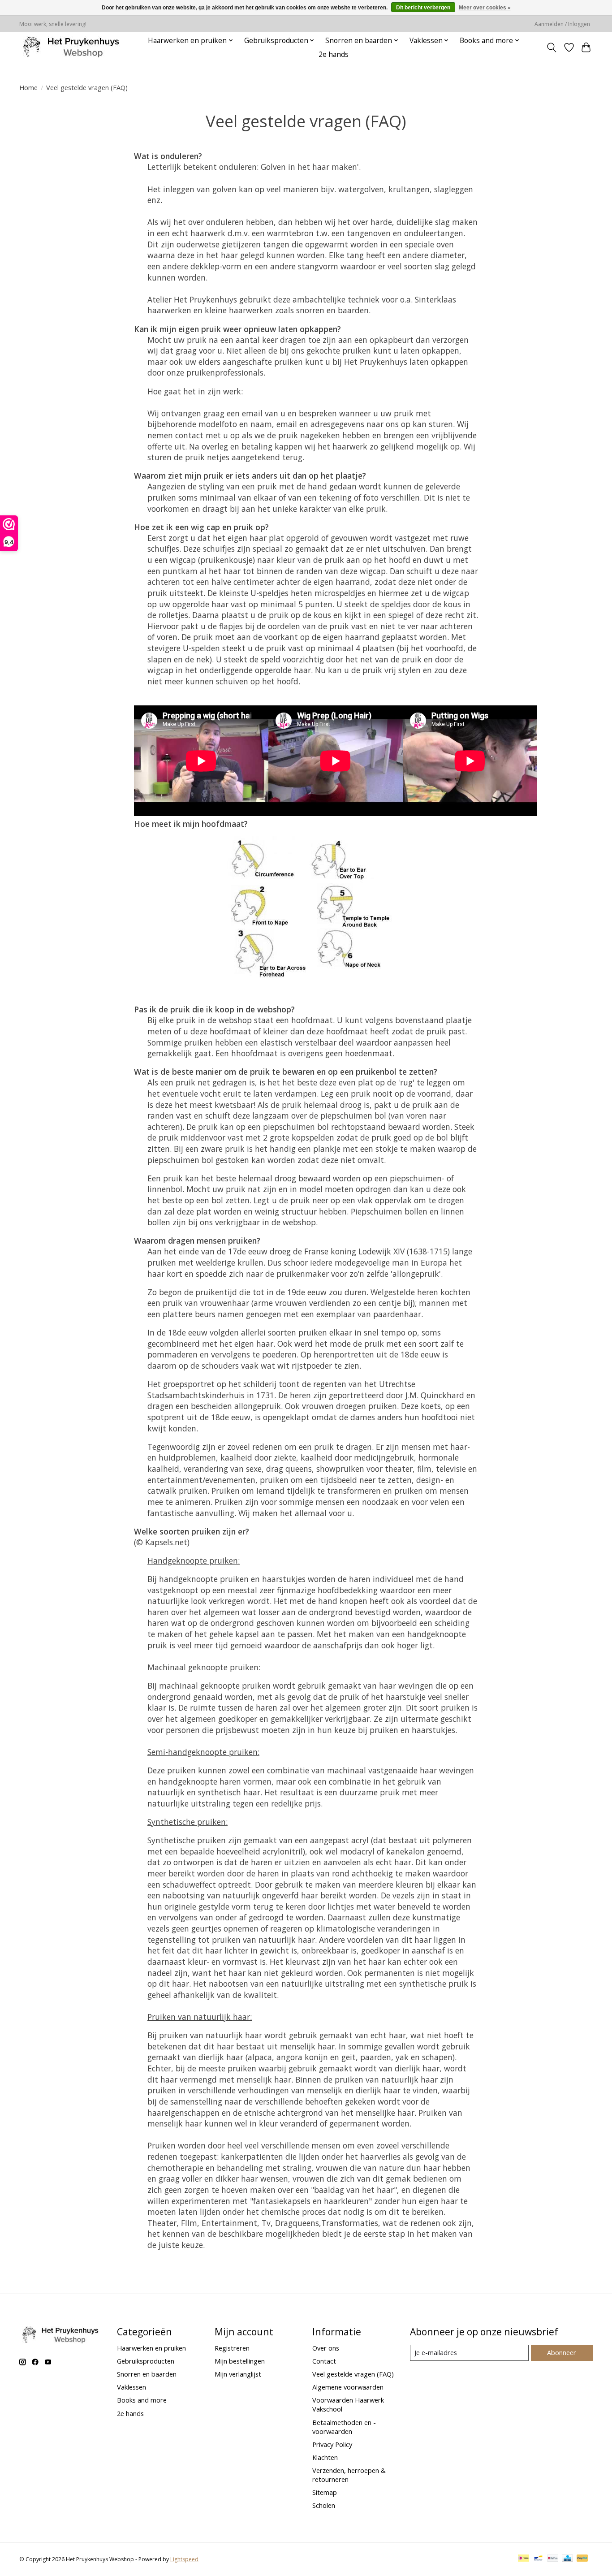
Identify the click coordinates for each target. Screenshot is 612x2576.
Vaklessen (131, 2387)
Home (28, 87)
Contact (324, 2361)
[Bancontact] (538, 2559)
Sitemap (325, 2492)
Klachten (325, 2457)
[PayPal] (582, 2559)
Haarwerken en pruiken (151, 2348)
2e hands (334, 54)
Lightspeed (184, 2559)
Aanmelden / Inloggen (562, 24)
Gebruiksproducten (146, 2361)
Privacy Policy (332, 2444)
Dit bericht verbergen (423, 8)
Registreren (232, 2348)
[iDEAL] (524, 2559)
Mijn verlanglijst (238, 2374)
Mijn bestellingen (240, 2361)
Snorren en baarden (147, 2374)
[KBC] (567, 2559)
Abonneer (562, 2352)
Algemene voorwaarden (348, 2387)
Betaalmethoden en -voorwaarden (344, 2427)
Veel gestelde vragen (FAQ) (353, 2374)
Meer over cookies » (485, 8)
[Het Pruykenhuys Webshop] (73, 47)
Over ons (326, 2348)
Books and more (142, 2400)
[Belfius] (553, 2559)
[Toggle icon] (552, 48)
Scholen (324, 2505)
